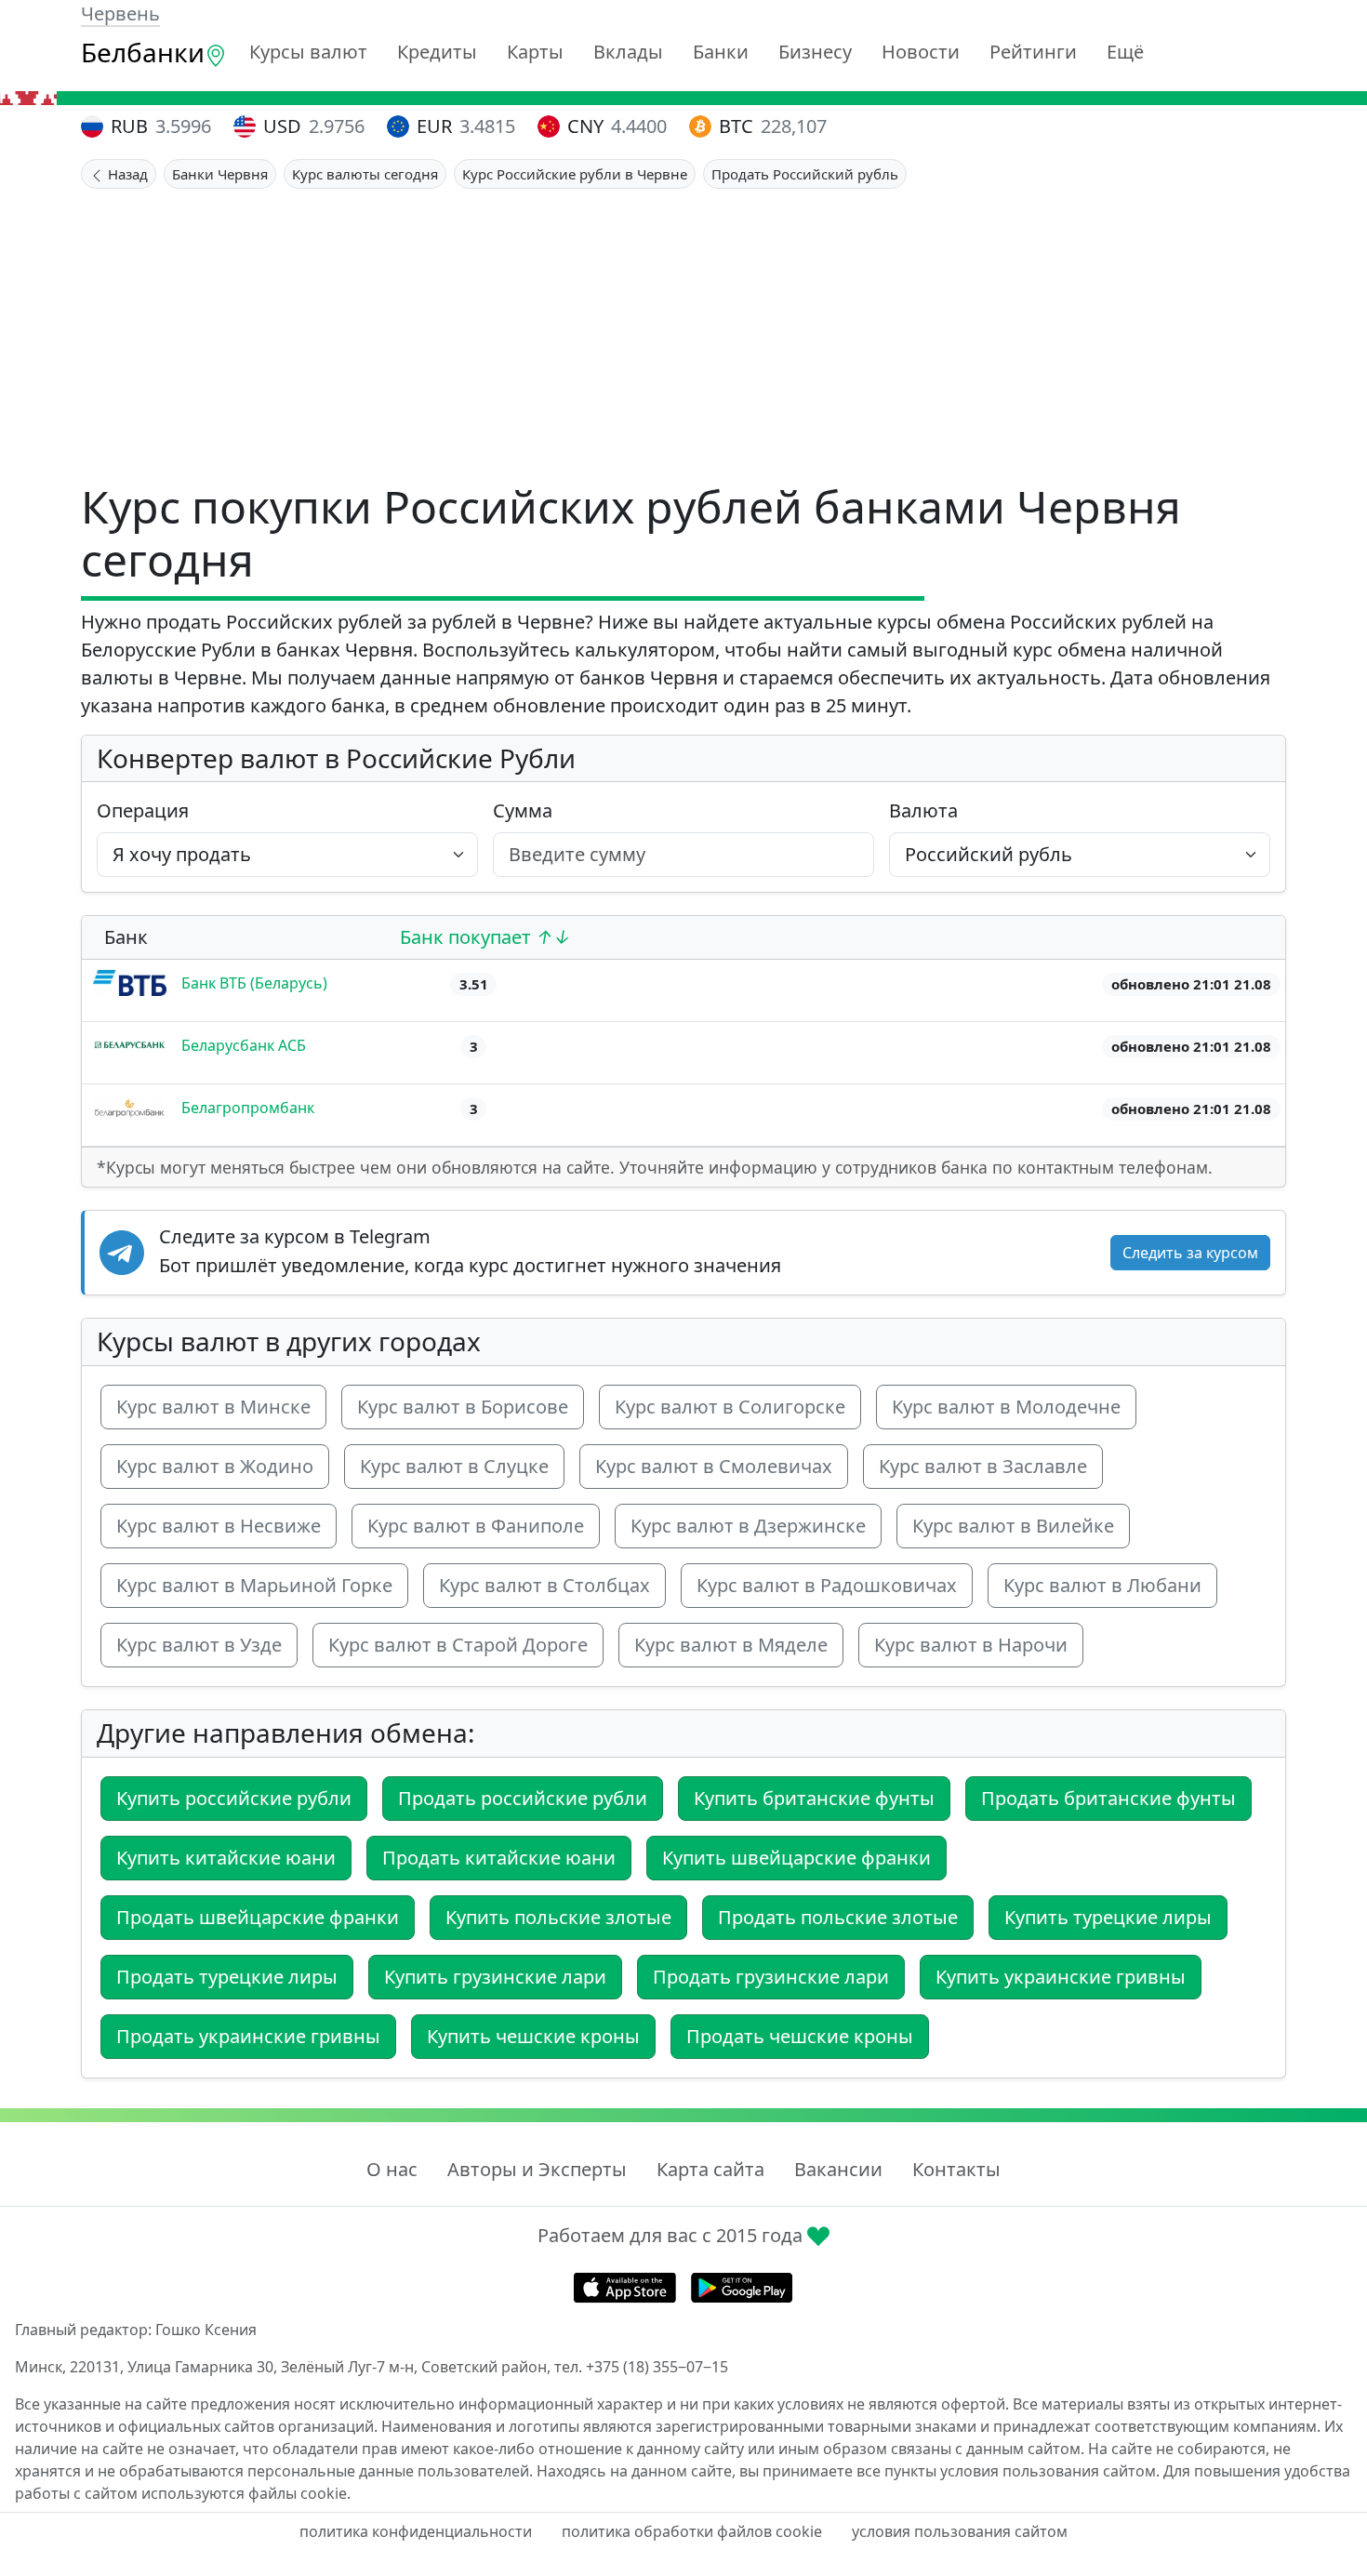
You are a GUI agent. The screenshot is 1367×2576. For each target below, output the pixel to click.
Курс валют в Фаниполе (476, 1526)
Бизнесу (815, 52)
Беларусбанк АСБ (244, 1045)
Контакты (956, 2169)
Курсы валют (308, 52)
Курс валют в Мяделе (731, 1645)
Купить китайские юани (226, 1858)
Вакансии (838, 2169)
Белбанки (143, 52)
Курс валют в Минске (213, 1407)
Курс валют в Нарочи (971, 1645)
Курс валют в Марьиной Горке (254, 1585)
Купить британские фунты (814, 1798)
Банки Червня (220, 174)
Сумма (523, 810)
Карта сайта (710, 2169)
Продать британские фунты (1108, 1798)
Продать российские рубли (523, 1798)
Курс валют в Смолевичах (714, 1466)
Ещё (1125, 52)
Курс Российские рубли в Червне (575, 174)
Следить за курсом (1190, 1253)
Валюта (923, 810)
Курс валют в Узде (199, 1645)
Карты (535, 52)
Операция (143, 810)
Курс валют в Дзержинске (748, 1526)
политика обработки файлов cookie (692, 2531)
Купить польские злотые (558, 1917)
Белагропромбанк (248, 1108)
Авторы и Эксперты (537, 2169)
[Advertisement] (683, 328)
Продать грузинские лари (771, 1977)
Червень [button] (120, 13)
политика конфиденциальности (416, 2531)
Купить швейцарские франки (796, 1858)
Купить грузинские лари (495, 1977)
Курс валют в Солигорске (730, 1407)
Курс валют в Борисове (463, 1407)
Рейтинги (1033, 52)
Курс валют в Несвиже (219, 1526)
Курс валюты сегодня (365, 174)
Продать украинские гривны (248, 2036)
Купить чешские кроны (533, 2036)
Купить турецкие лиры (1108, 1917)
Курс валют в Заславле (983, 1466)
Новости (921, 52)
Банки (721, 52)
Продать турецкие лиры (227, 1977)
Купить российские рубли (234, 1798)
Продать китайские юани (499, 1858)
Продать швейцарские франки (258, 1917)
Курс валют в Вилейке (1013, 1526)
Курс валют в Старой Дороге (458, 1645)
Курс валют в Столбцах (544, 1585)
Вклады (628, 52)
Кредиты (437, 52)
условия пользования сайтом (960, 2531)
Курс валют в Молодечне (1006, 1407)
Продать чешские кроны (800, 2036)
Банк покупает (468, 937)
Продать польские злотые (838, 1917)
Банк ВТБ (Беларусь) (254, 983)
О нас (392, 2169)
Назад (126, 174)
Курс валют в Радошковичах (827, 1585)
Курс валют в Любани (1102, 1585)
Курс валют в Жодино (215, 1466)
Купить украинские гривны (1061, 1977)
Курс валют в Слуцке (454, 1466)
